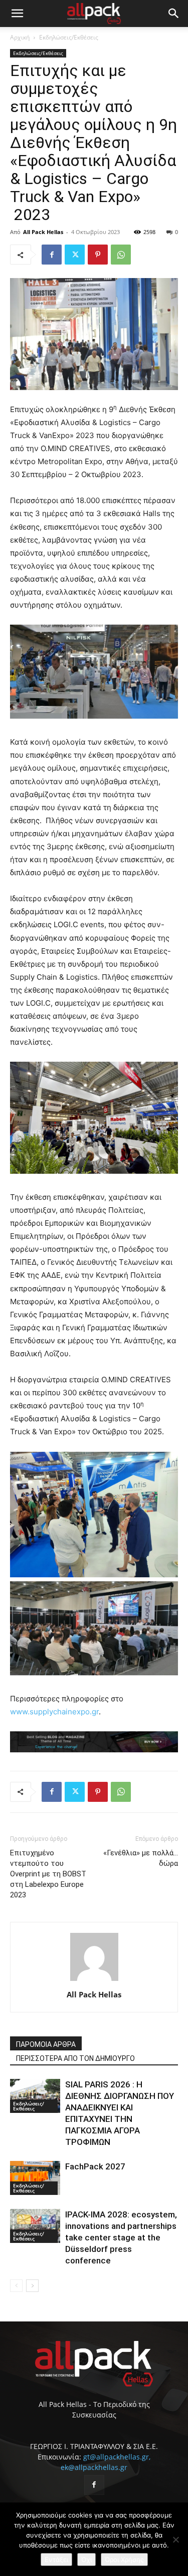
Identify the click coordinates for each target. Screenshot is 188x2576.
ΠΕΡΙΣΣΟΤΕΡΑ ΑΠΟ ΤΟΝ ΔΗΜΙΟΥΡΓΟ (75, 2058)
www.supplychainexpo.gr (54, 1712)
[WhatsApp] (121, 255)
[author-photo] (94, 1981)
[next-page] (32, 2286)
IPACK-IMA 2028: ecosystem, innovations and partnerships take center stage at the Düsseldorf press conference (121, 2237)
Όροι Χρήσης (124, 2559)
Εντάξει (56, 2559)
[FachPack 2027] (35, 2178)
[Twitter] (75, 255)
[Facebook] (52, 255)
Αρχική (20, 37)
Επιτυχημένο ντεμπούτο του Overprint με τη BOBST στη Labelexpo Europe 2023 (48, 1874)
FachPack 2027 (95, 2166)
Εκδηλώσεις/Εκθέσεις (69, 37)
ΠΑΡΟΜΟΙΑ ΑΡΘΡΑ (46, 2044)
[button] (17, 14)
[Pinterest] (98, 255)
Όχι (86, 2559)
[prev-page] (16, 2286)
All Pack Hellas (43, 232)
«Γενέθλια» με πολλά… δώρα (141, 1858)
